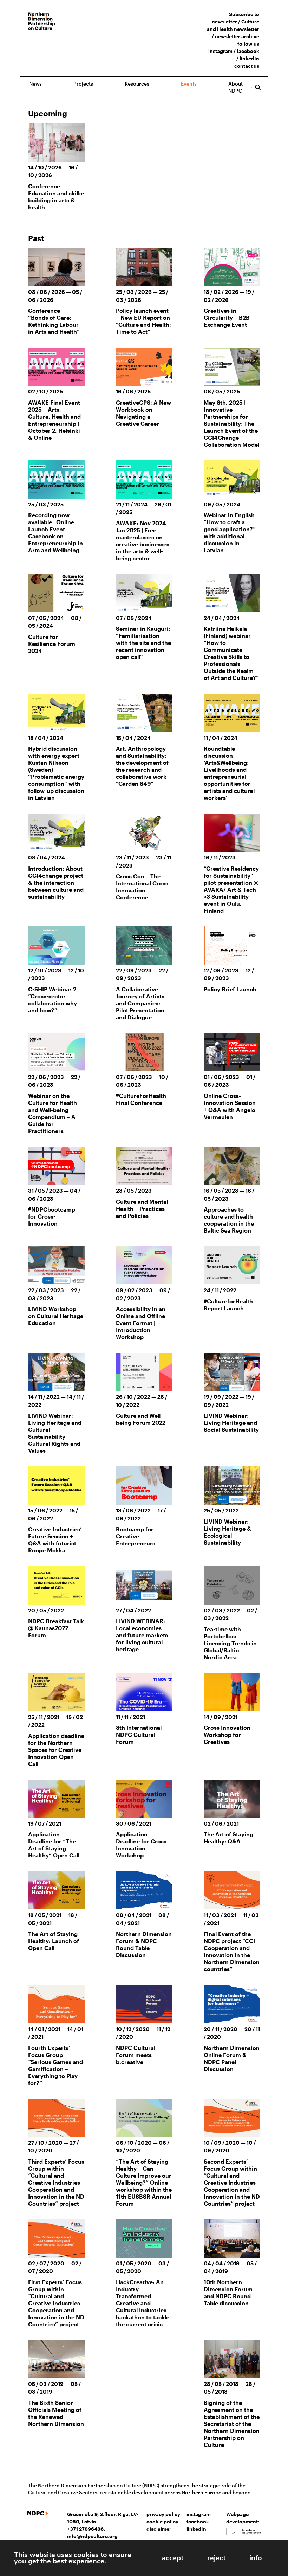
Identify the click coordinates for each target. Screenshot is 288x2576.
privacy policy (163, 2514)
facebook (248, 51)
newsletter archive (237, 36)
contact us (247, 66)
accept (173, 2558)
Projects (83, 84)
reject (216, 2558)
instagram (220, 51)
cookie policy (162, 2521)
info (256, 2558)
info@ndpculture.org (92, 2536)
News (35, 84)
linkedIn (249, 58)
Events (189, 84)
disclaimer (159, 2529)
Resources (137, 84)
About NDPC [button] (235, 87)
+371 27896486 (85, 2529)
